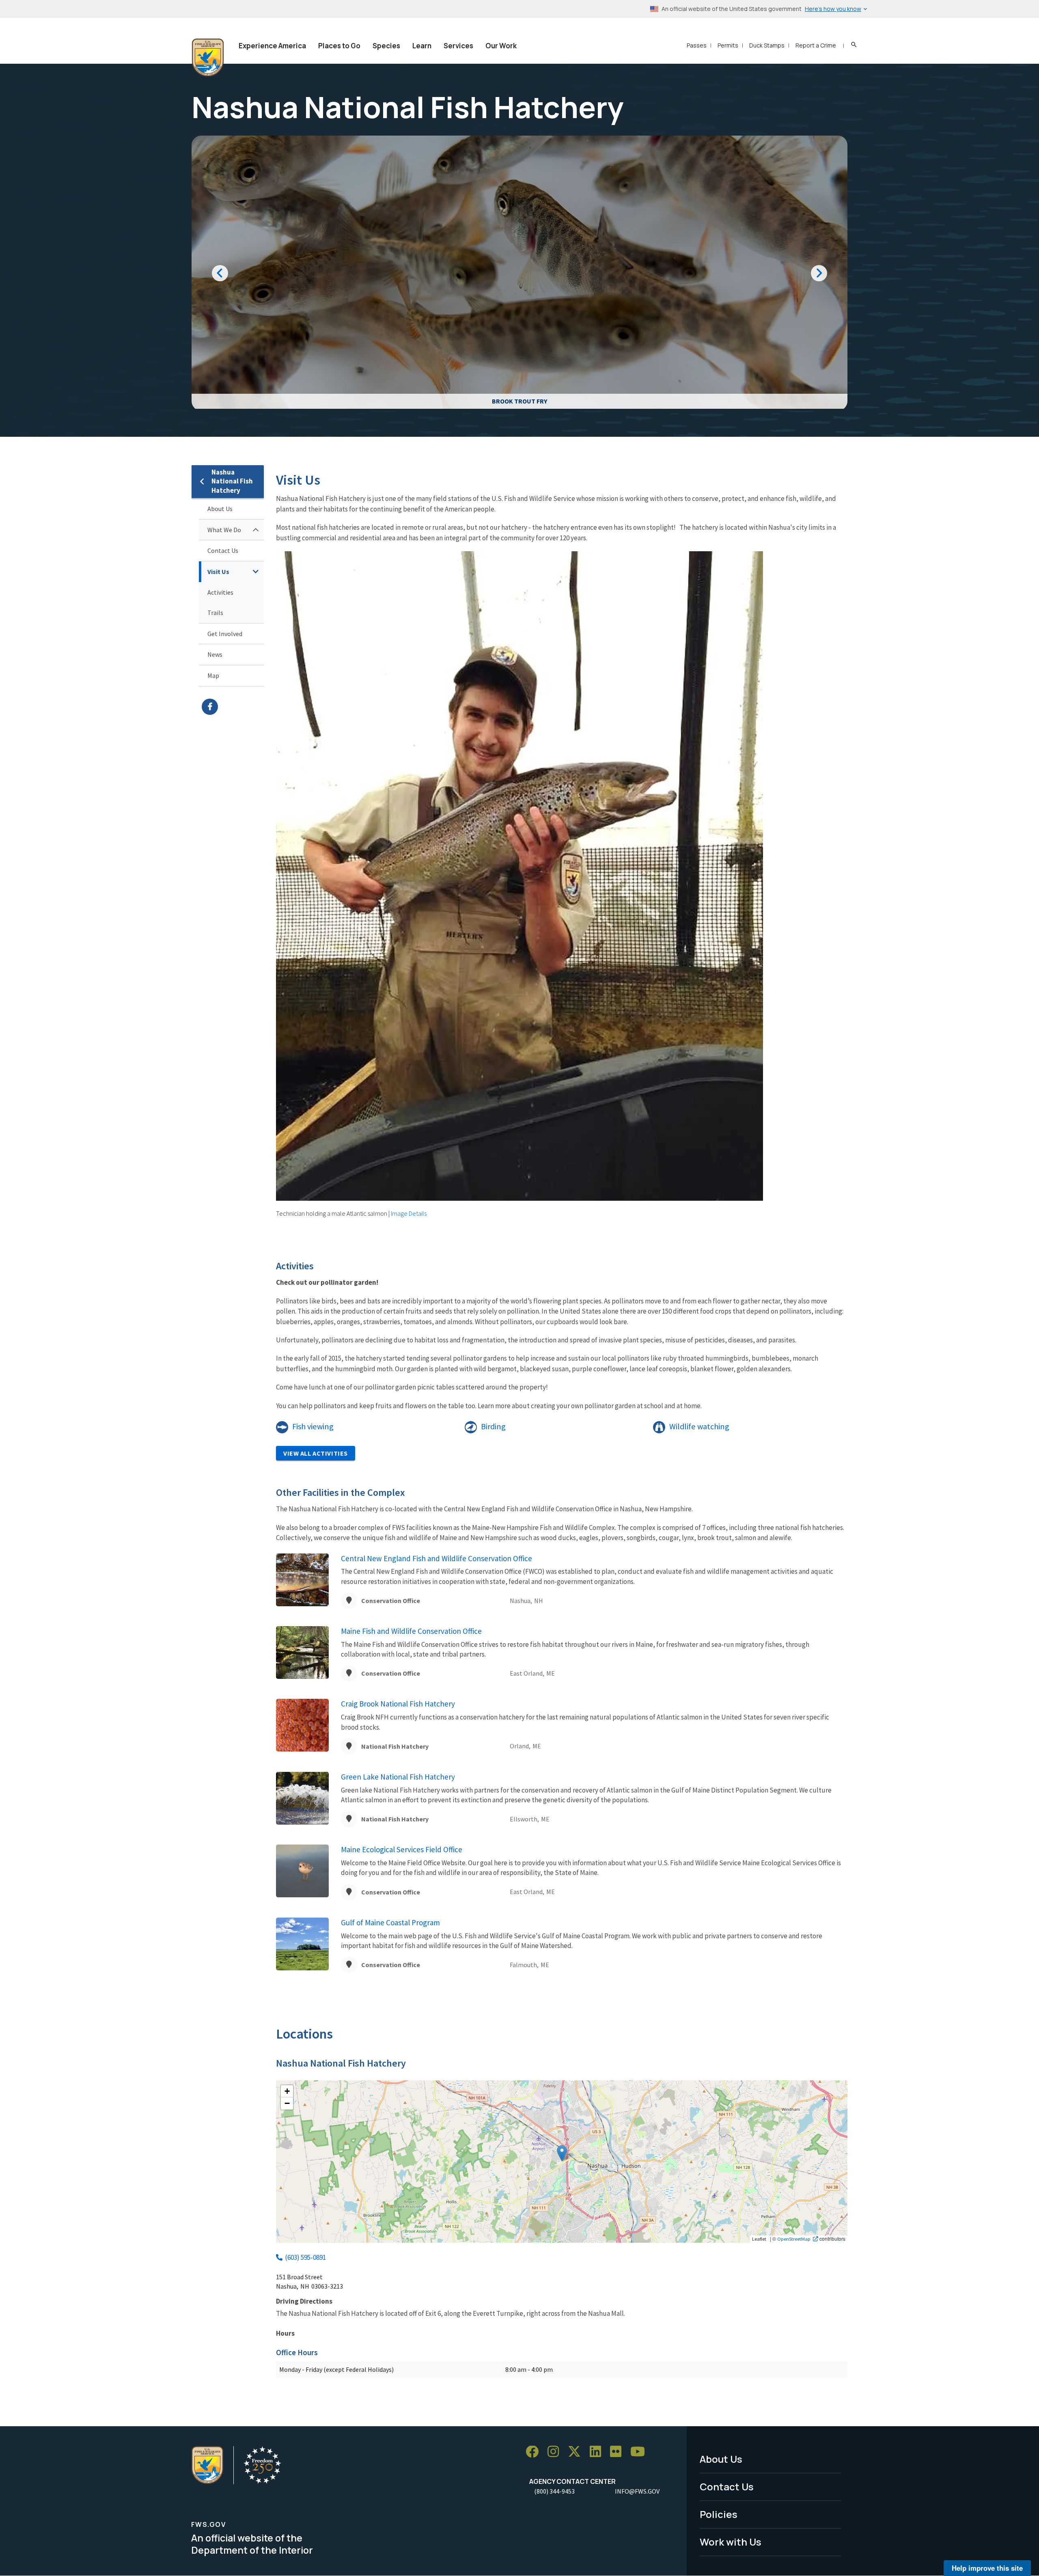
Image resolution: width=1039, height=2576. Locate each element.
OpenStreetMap (794, 2239)
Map (213, 675)
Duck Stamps (767, 45)
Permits (728, 45)
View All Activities (316, 1453)
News (215, 654)
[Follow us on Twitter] (577, 2452)
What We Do (224, 530)
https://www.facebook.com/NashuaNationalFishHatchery (233, 707)
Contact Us (223, 550)
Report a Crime (816, 45)
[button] (562, 2153)
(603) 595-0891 (305, 2257)
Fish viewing (313, 1426)
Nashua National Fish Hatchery (232, 481)
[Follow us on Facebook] (535, 2452)
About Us (220, 509)
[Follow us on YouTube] (640, 2452)
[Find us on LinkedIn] (598, 2452)
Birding (493, 1426)
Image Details (409, 1213)
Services (458, 46)
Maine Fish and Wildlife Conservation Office (411, 1631)
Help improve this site (987, 2568)
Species (386, 46)
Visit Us (218, 572)
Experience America (272, 46)
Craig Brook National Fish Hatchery (398, 1704)
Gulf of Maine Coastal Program (390, 1922)
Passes (697, 45)
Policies (719, 2514)
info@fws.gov (637, 2491)
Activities (220, 592)
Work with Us (731, 2542)
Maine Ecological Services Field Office (402, 1849)
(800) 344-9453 (554, 2491)
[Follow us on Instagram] (556, 2452)
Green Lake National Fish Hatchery (398, 1777)
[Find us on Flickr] (619, 2452)
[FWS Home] (208, 58)
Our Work (501, 46)
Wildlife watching (699, 1426)
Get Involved (225, 634)
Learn (422, 46)
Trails (215, 613)
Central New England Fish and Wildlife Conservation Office (437, 1558)
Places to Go (339, 46)
